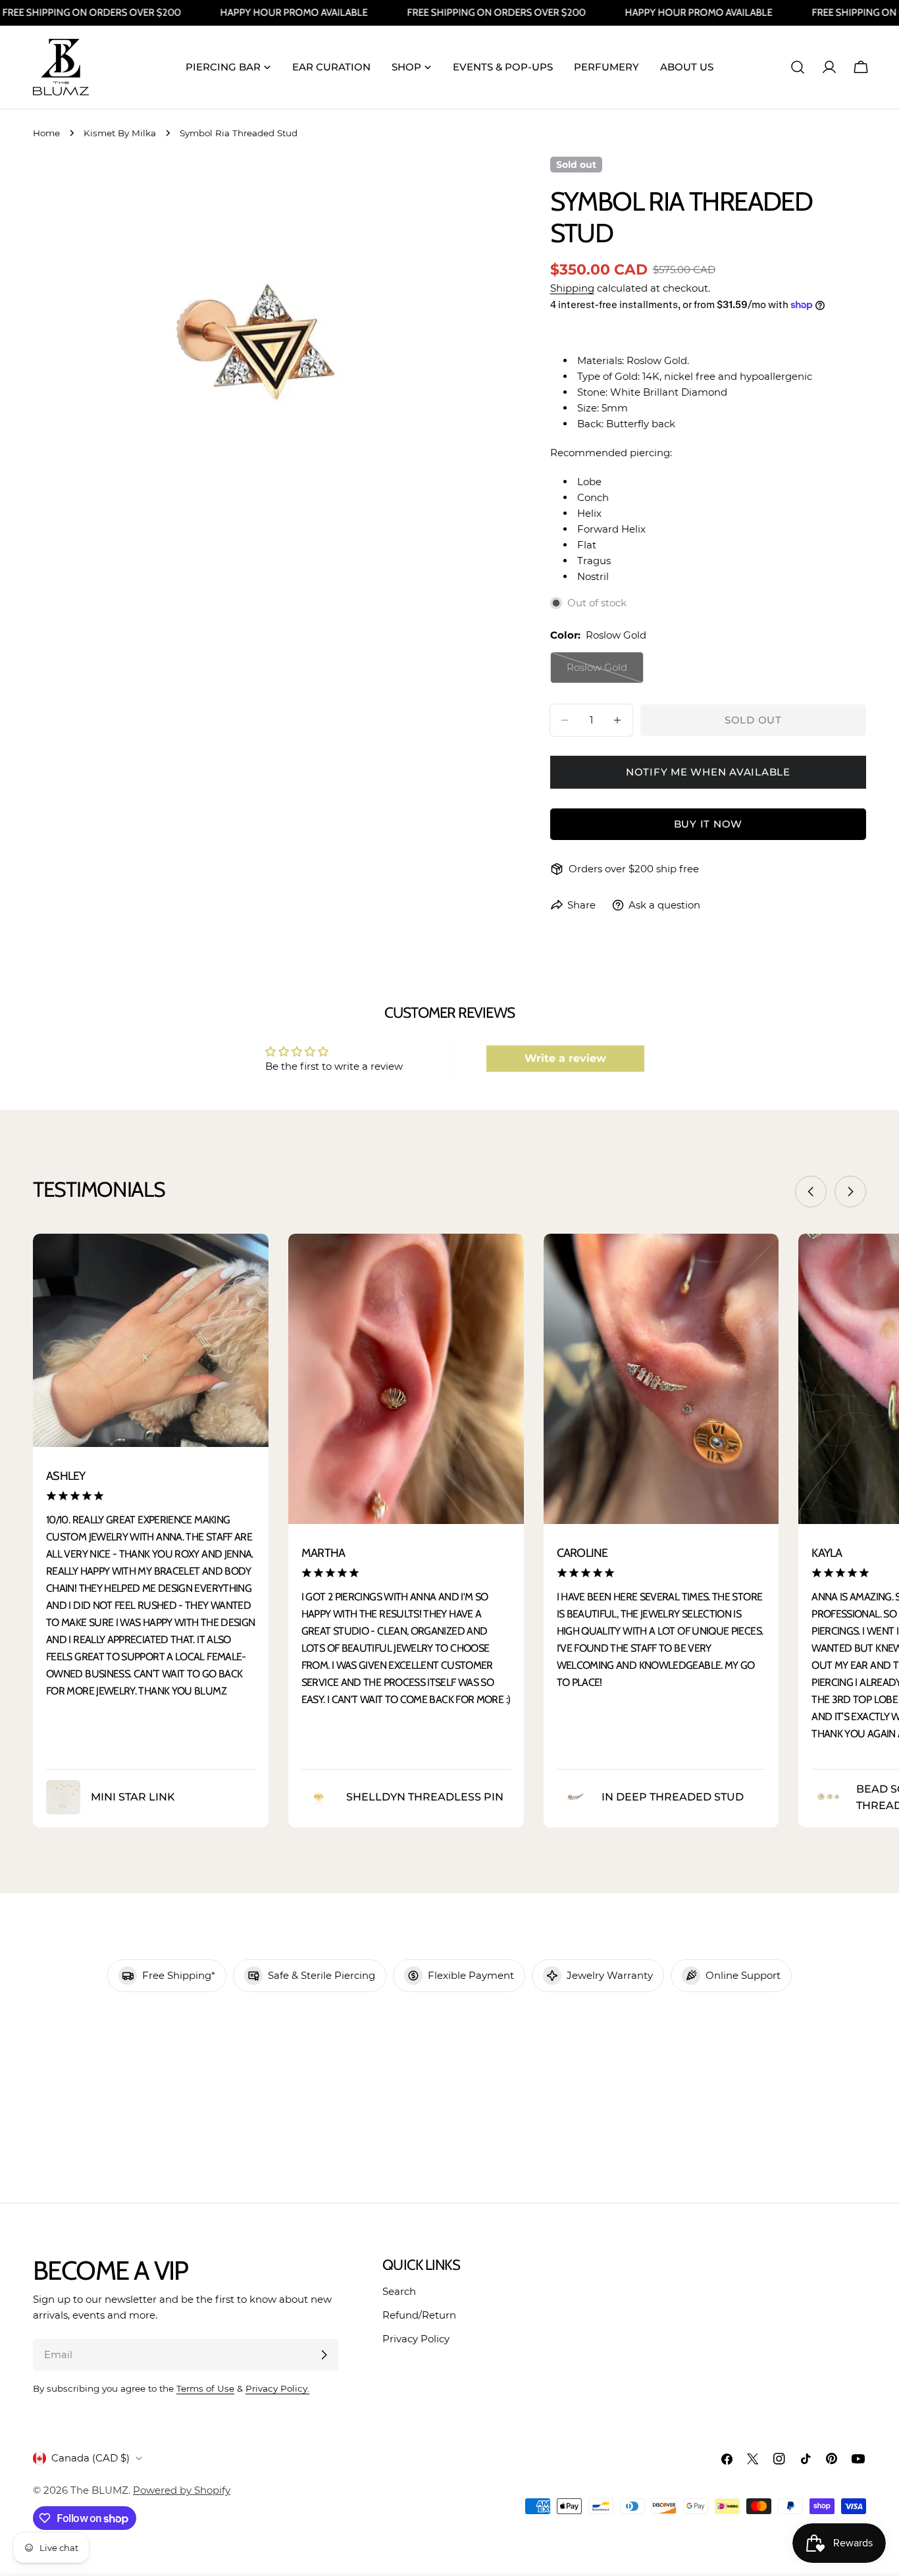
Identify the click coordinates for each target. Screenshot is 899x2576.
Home (46, 133)
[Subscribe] (324, 2355)
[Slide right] (850, 1192)
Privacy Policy (416, 2339)
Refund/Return (419, 2315)
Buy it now (708, 824)
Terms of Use (205, 2388)
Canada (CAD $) (90, 2458)
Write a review (565, 1058)
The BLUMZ (99, 2490)
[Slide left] (811, 1192)
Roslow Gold (605, 672)
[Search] (798, 67)
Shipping (572, 288)
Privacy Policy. (277, 2388)
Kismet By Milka (120, 133)
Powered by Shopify (182, 2490)
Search (399, 2291)
